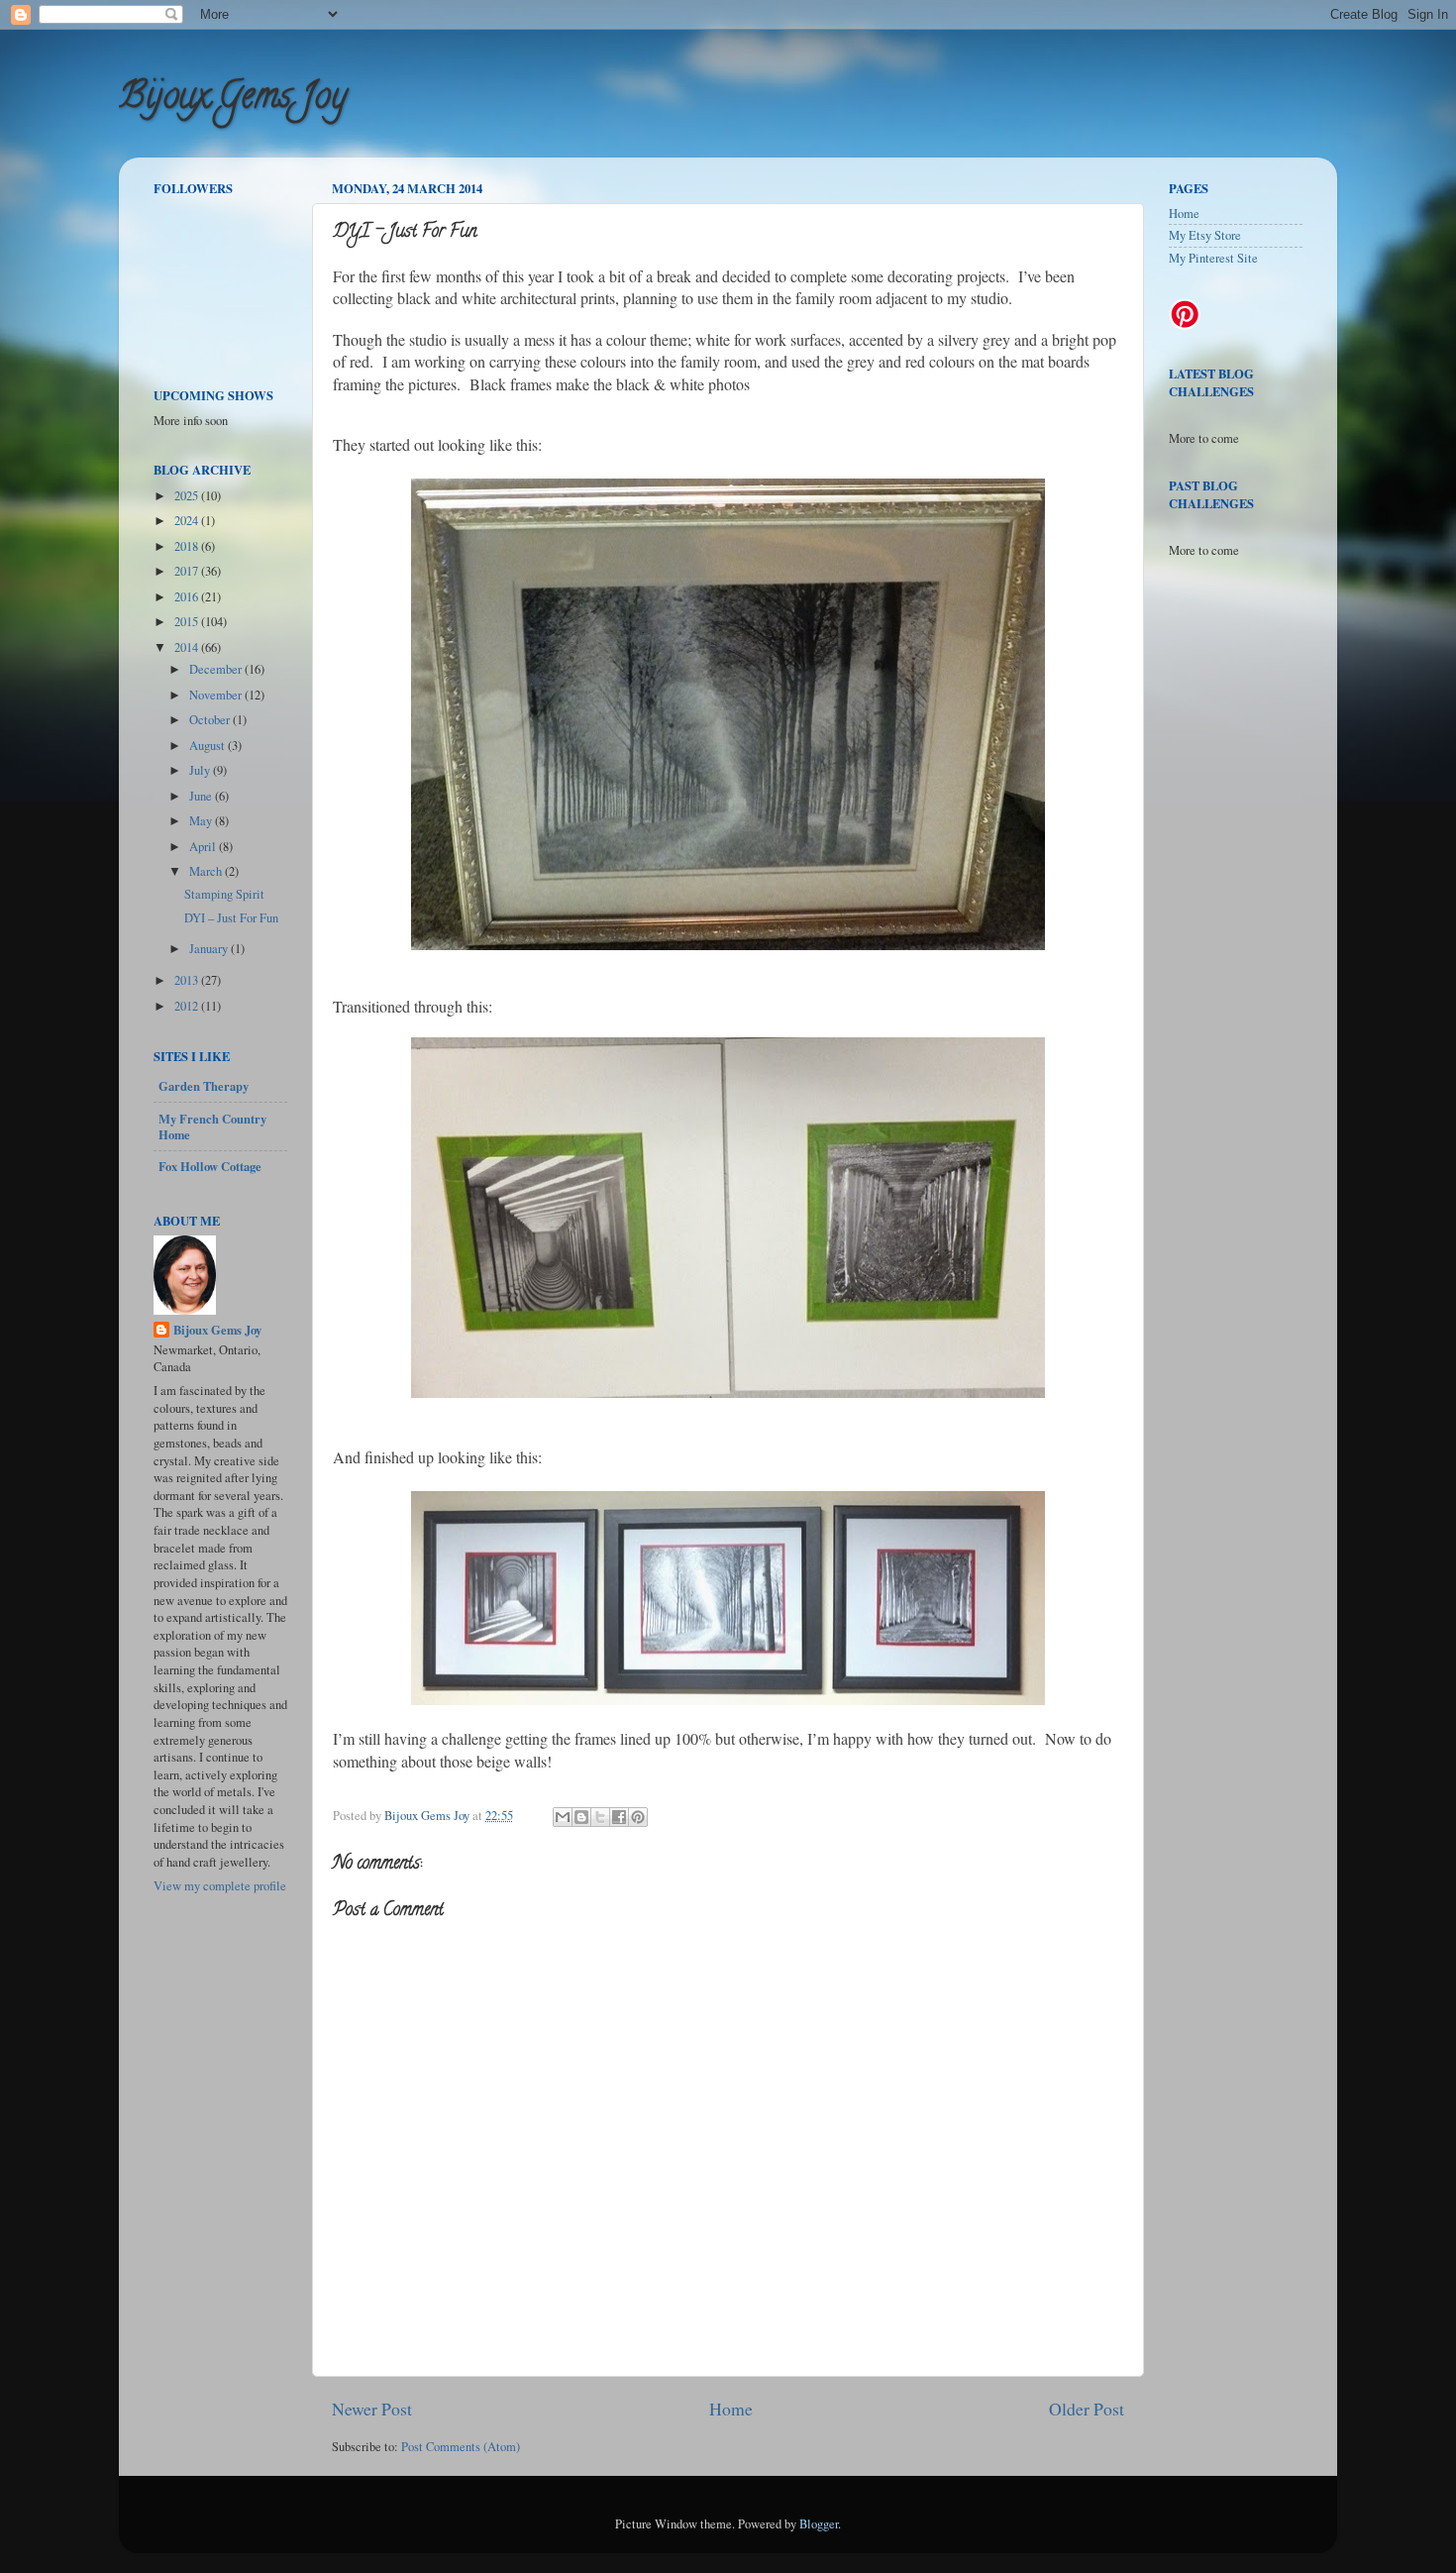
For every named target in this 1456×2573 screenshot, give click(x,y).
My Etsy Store (1205, 235)
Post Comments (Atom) (461, 2447)
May (202, 821)
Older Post (1087, 2409)
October (211, 720)
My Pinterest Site (1213, 258)
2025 (188, 496)
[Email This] (563, 1817)
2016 (188, 597)
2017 (188, 571)
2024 (188, 521)
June (202, 796)
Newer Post (372, 2409)
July (201, 770)
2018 (188, 546)
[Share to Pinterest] (638, 1817)
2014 (188, 647)
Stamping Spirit (224, 894)
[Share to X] (600, 1817)
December (217, 669)
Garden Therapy (204, 1086)
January (210, 949)
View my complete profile (220, 1886)
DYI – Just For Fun (231, 918)
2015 (188, 622)
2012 (188, 1006)
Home (731, 2409)
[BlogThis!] (581, 1817)
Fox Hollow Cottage (210, 1166)
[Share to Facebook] (619, 1817)
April (204, 847)
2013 (188, 980)
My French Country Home (212, 1126)
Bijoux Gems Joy (233, 99)
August (208, 746)
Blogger (819, 2524)
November (217, 695)
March (207, 871)
